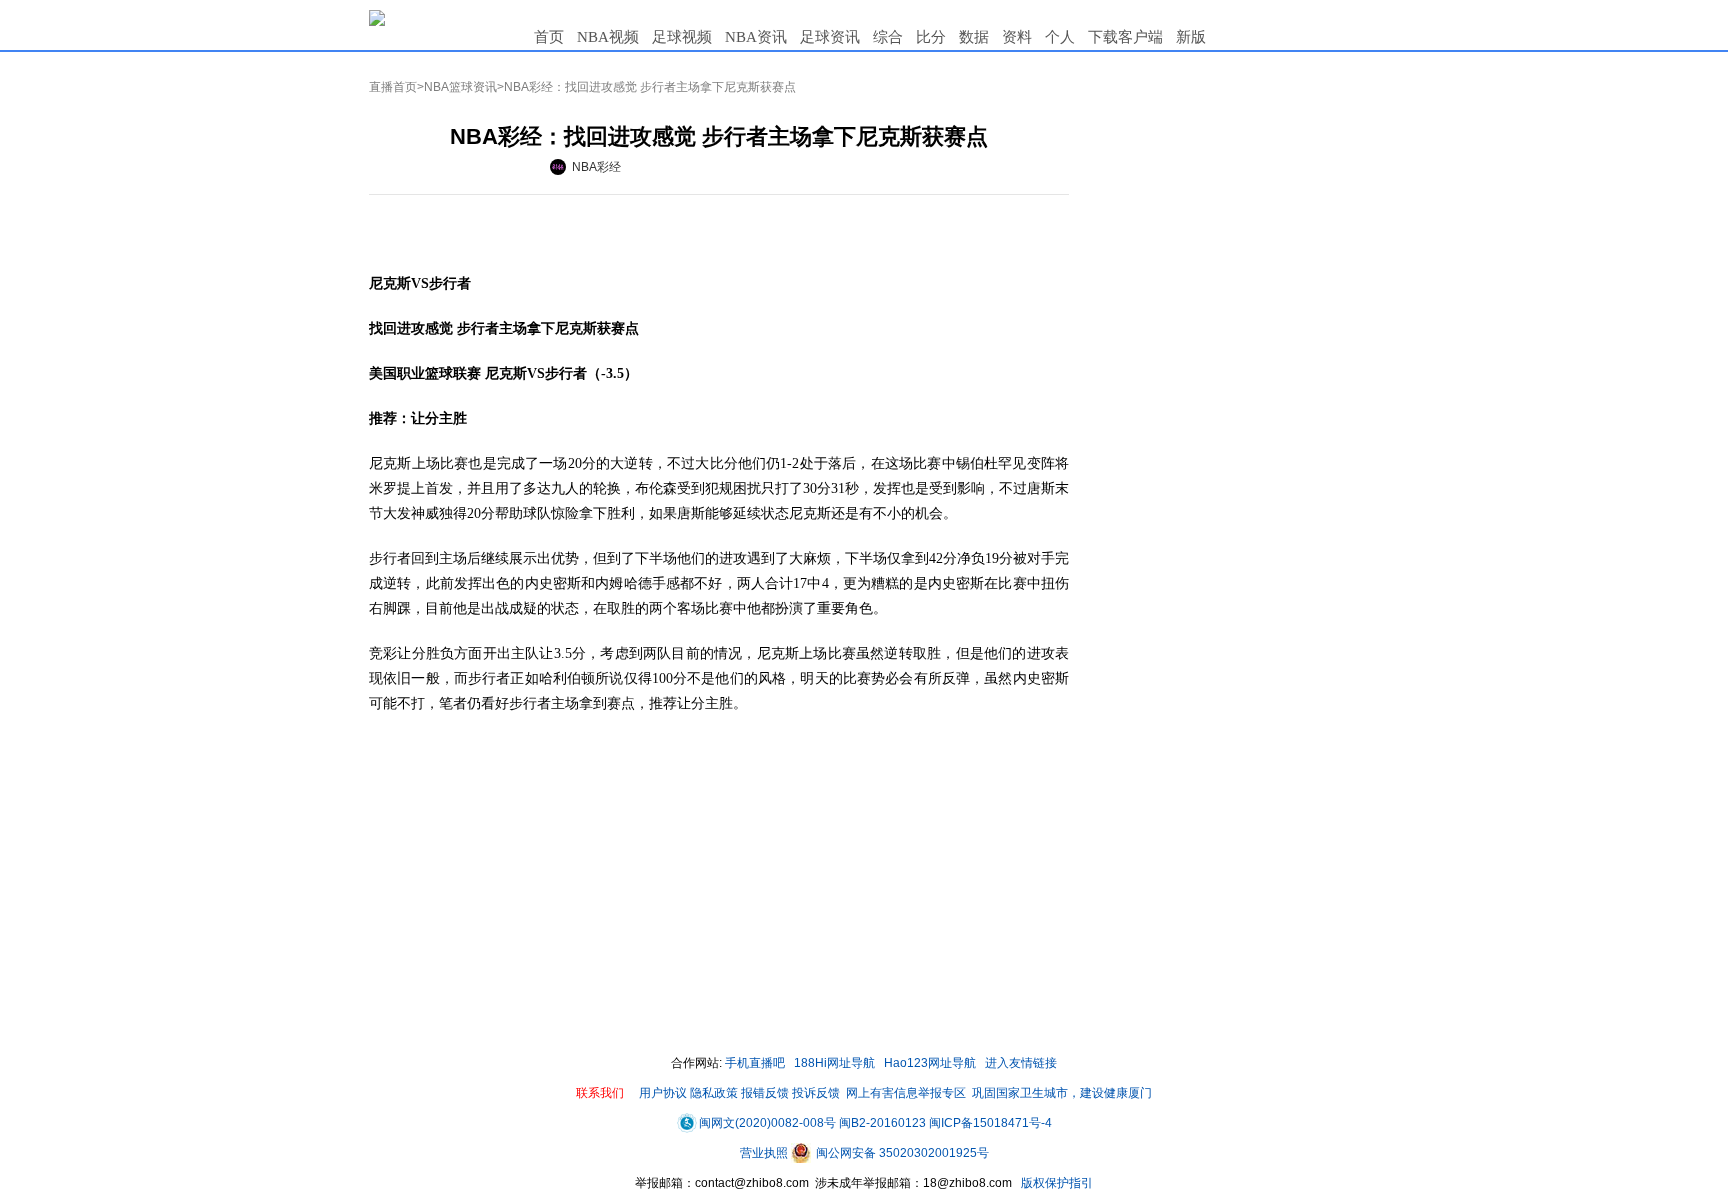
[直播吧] (377, 17)
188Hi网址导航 (834, 1063)
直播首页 (393, 87)
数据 (974, 37)
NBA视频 (608, 37)
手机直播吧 (755, 1063)
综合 (888, 37)
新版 (1191, 37)
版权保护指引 (1055, 1183)
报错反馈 (765, 1093)
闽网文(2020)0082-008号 (767, 1123)
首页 (549, 37)
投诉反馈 (816, 1093)
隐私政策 (714, 1093)
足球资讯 (830, 37)
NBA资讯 (756, 37)
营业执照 (765, 1153)
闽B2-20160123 (882, 1123)
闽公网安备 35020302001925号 (901, 1153)
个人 (1060, 37)
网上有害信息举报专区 (906, 1093)
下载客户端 (1125, 37)
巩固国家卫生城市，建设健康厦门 (1062, 1093)
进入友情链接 (1021, 1063)
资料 (1017, 37)
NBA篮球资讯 (460, 87)
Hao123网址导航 (930, 1063)
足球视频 (682, 37)
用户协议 (663, 1093)
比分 (931, 37)
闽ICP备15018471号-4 (990, 1123)
